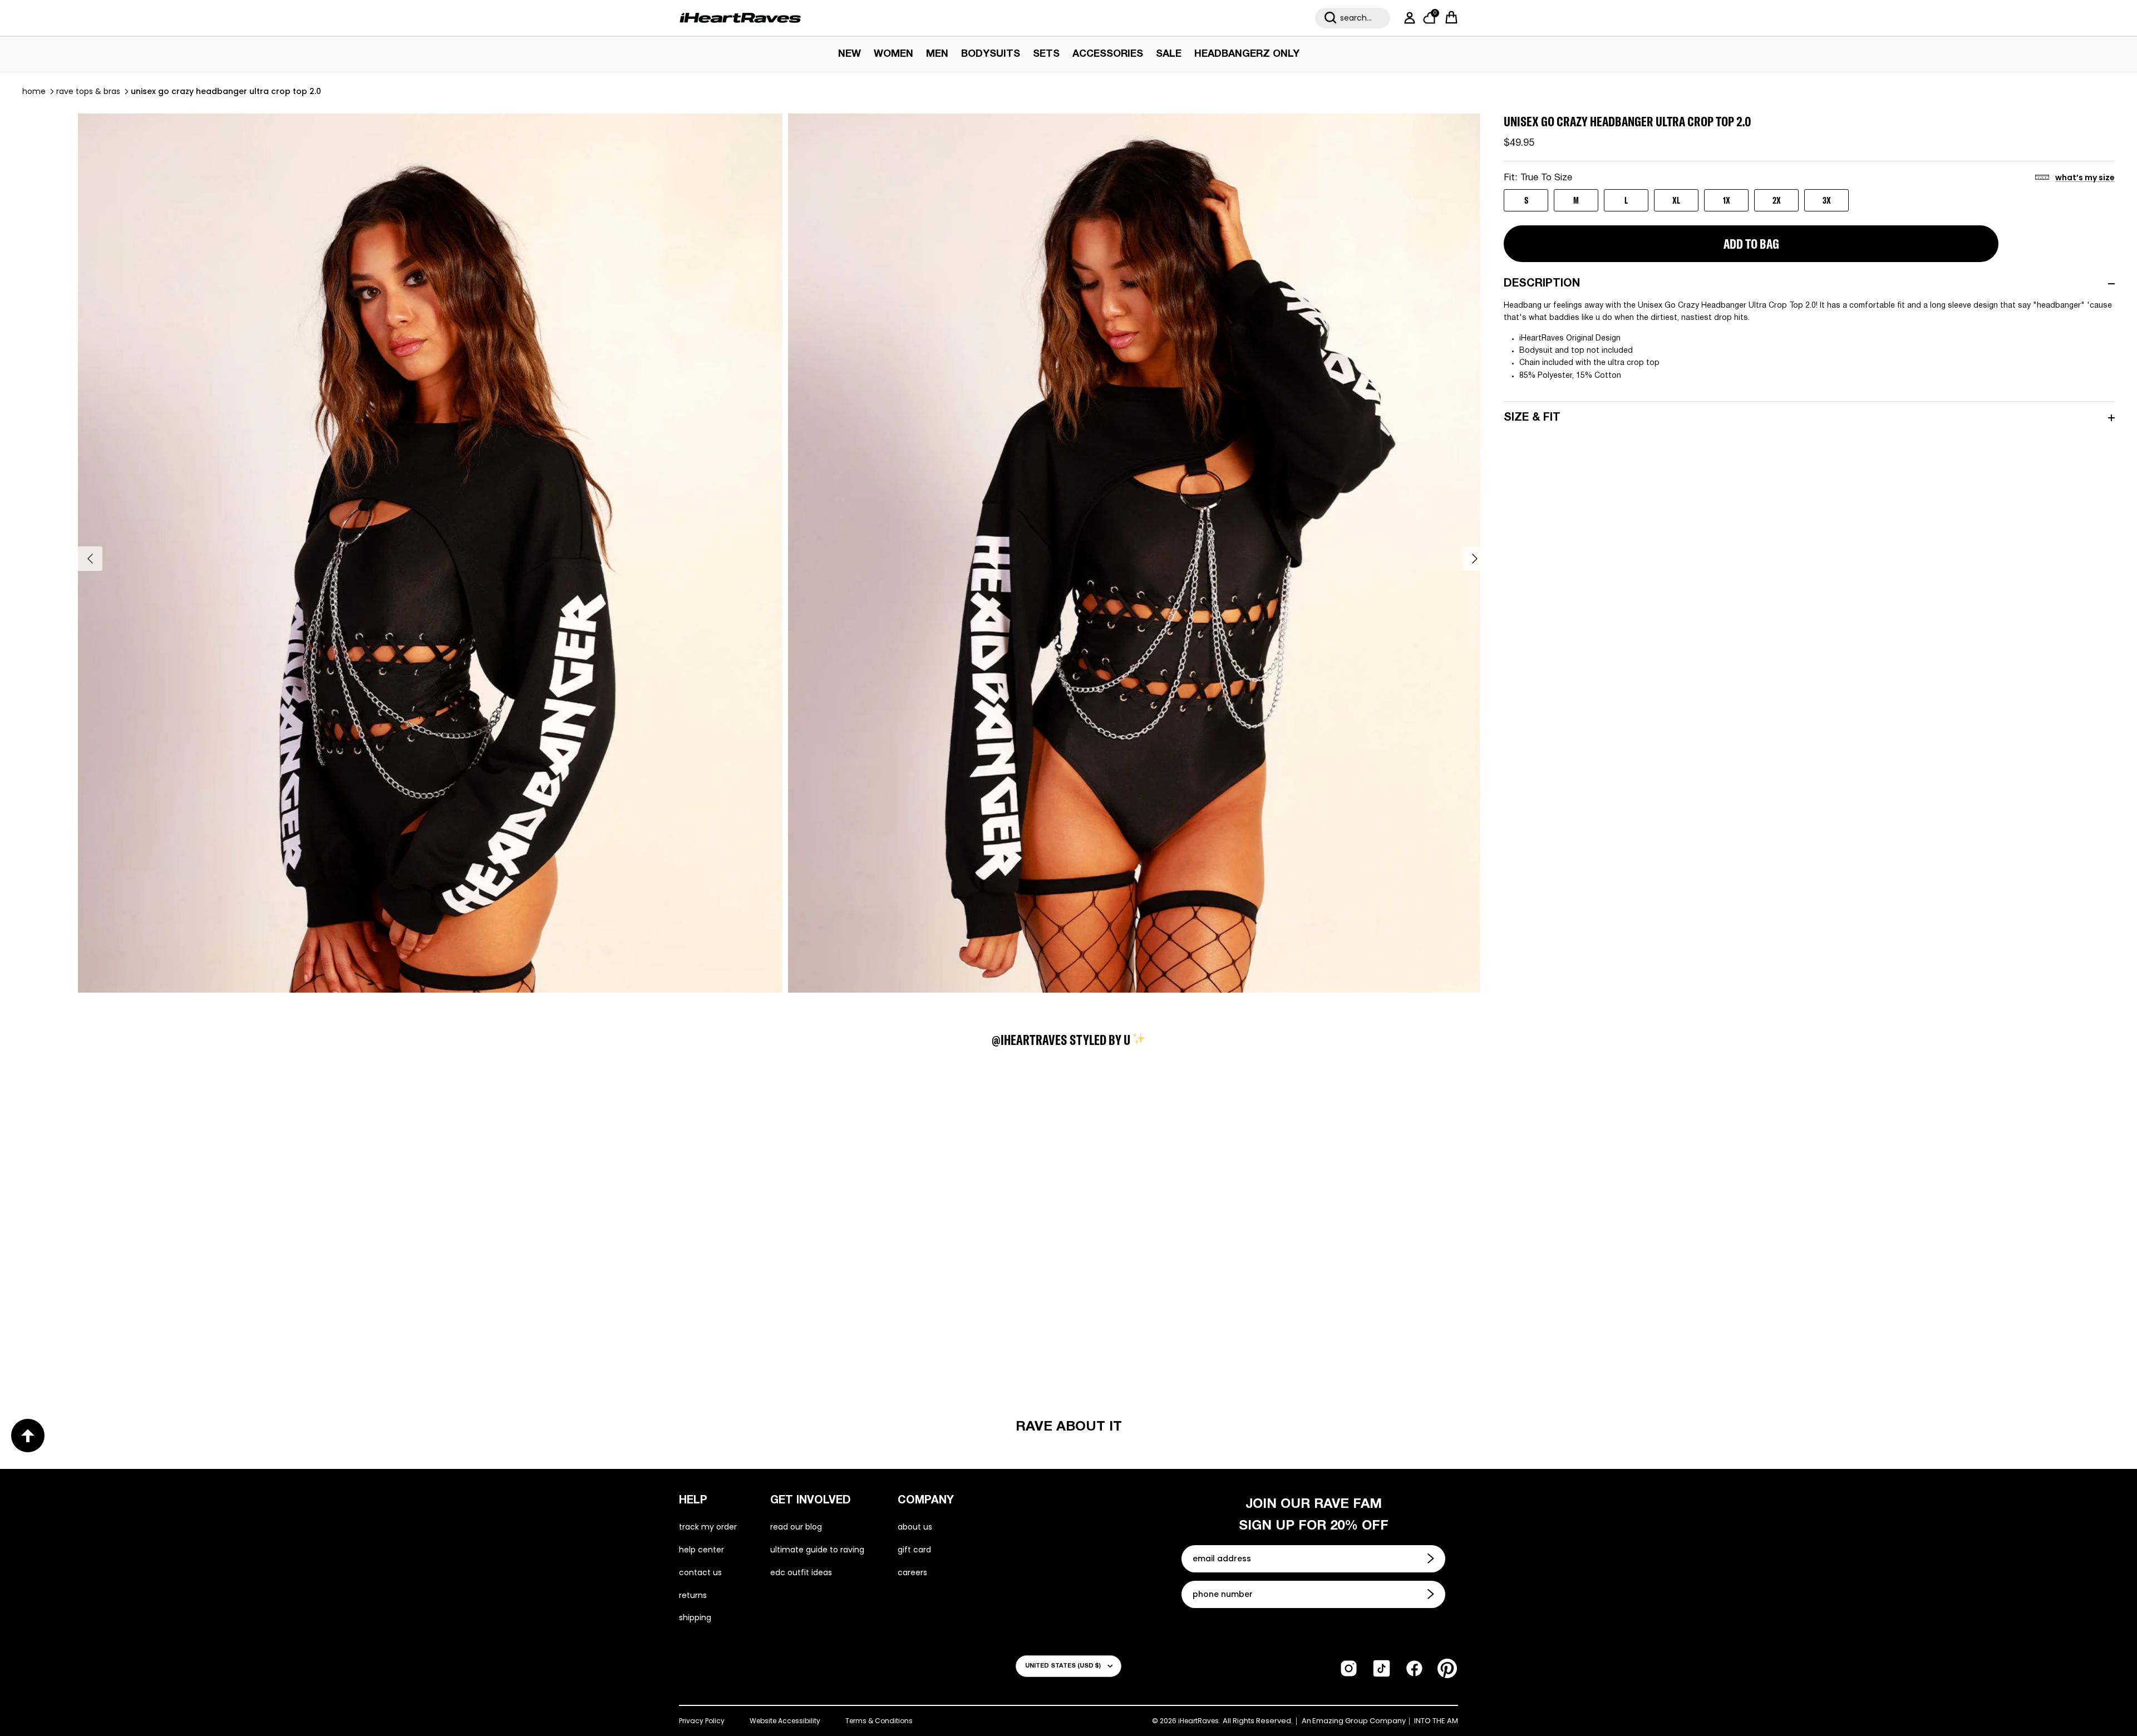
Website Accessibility (785, 1721)
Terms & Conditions (879, 1721)
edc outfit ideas (801, 1572)
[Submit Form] (1432, 1559)
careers (912, 1572)
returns (693, 1595)
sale (1169, 54)
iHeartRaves (1198, 1721)
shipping (695, 1617)
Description (1542, 284)
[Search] (1331, 18)
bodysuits (991, 54)
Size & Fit (1532, 418)
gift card (914, 1550)
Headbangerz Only (1247, 54)
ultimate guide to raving (817, 1550)
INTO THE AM (1436, 1721)
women (893, 54)
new (850, 54)
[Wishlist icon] (142, 1134)
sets (1046, 54)
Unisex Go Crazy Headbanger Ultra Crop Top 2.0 (226, 91)
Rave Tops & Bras (88, 91)
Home (34, 91)
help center (701, 1550)
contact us (700, 1572)
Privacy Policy (702, 1721)
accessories (1108, 54)
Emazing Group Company (1359, 1721)
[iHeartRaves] (740, 18)
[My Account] (1407, 18)
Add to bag (1751, 244)
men (937, 54)
